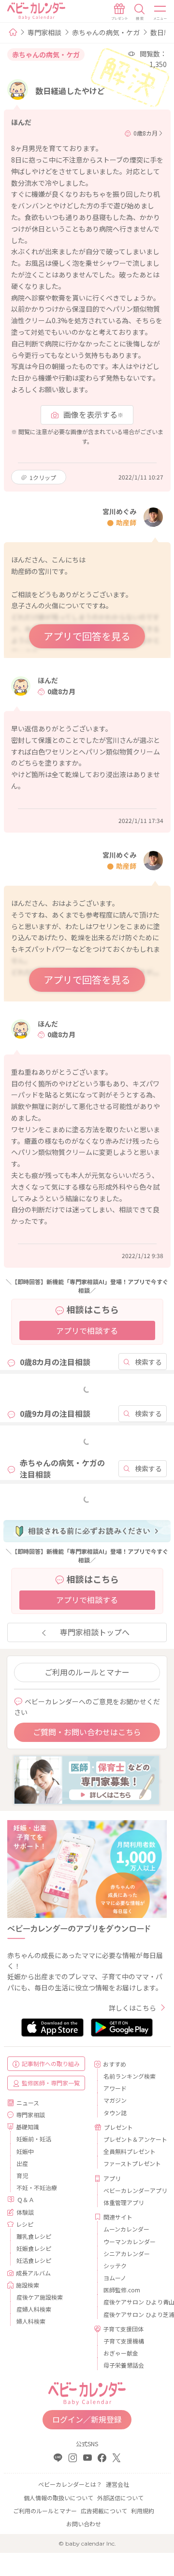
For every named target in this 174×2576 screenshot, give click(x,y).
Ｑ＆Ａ (26, 2199)
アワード (115, 2088)
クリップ (43, 477)
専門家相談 (44, 32)
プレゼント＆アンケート (131, 2139)
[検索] (140, 12)
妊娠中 (25, 2151)
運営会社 (117, 2484)
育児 (22, 2175)
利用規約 (143, 2511)
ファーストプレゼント (131, 2163)
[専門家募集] (87, 1779)
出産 (22, 2163)
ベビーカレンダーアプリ (131, 2190)
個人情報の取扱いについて (58, 2498)
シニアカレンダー (127, 2254)
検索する (148, 1362)
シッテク (115, 2266)
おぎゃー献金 (121, 2353)
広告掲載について (104, 2511)
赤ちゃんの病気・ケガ (106, 32)
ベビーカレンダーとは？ (70, 2484)
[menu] (160, 12)
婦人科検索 (31, 2321)
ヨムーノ (115, 2278)
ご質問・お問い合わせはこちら (87, 1732)
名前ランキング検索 (130, 2076)
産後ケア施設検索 (40, 2297)
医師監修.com (122, 2290)
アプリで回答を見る (87, 636)
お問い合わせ (84, 2524)
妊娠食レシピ (34, 2248)
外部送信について (120, 2498)
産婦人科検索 (34, 2309)
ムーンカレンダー (126, 2229)
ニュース (28, 2103)
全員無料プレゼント (130, 2151)
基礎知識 (28, 2127)
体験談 (25, 2212)
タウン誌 (115, 2113)
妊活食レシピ (34, 2260)
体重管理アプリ (124, 2202)
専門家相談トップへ (95, 1632)
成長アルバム (33, 2273)
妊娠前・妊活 (34, 2139)
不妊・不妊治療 (37, 2187)
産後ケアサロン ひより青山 (131, 2302)
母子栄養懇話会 (124, 2365)
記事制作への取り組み (51, 2063)
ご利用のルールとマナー (87, 1672)
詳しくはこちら (132, 2008)
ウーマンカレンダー (130, 2241)
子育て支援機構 (124, 2341)
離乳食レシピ (34, 2236)
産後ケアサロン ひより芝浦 (131, 2314)
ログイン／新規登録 (87, 2419)
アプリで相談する (87, 1330)
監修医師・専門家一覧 (51, 2083)
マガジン (115, 2100)
